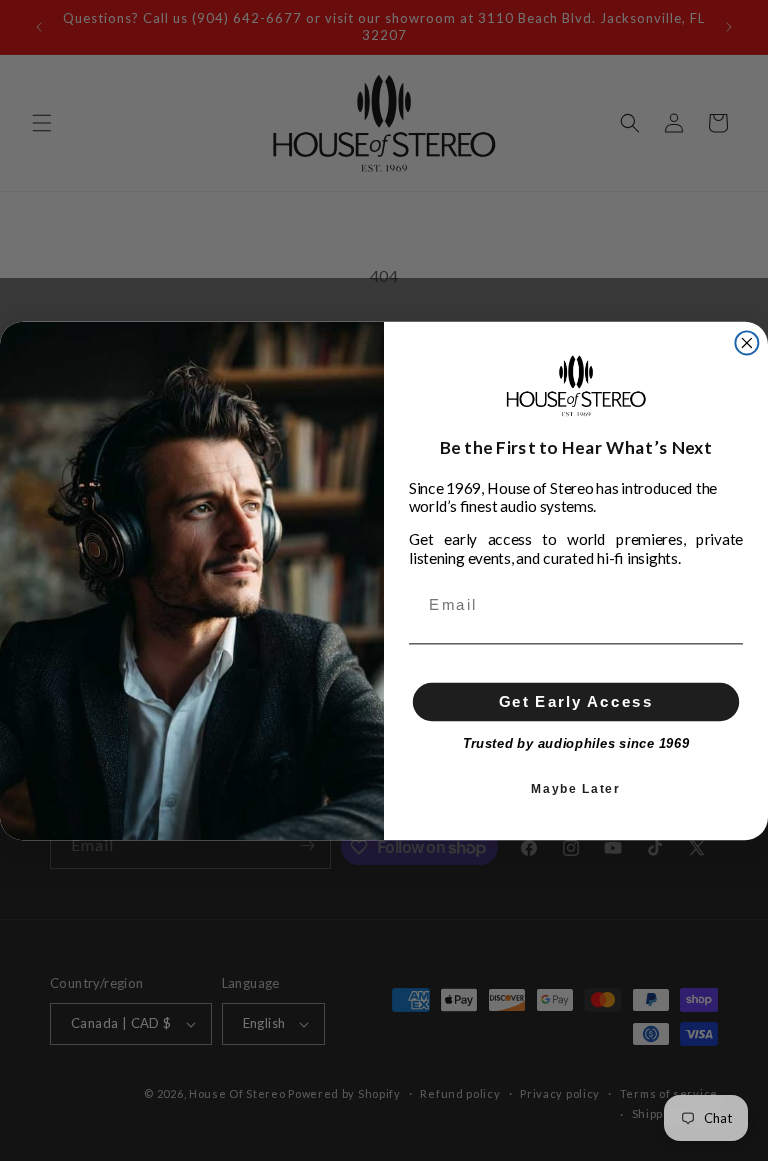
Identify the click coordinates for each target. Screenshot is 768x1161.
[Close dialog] (746, 342)
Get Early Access (576, 701)
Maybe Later (575, 788)
